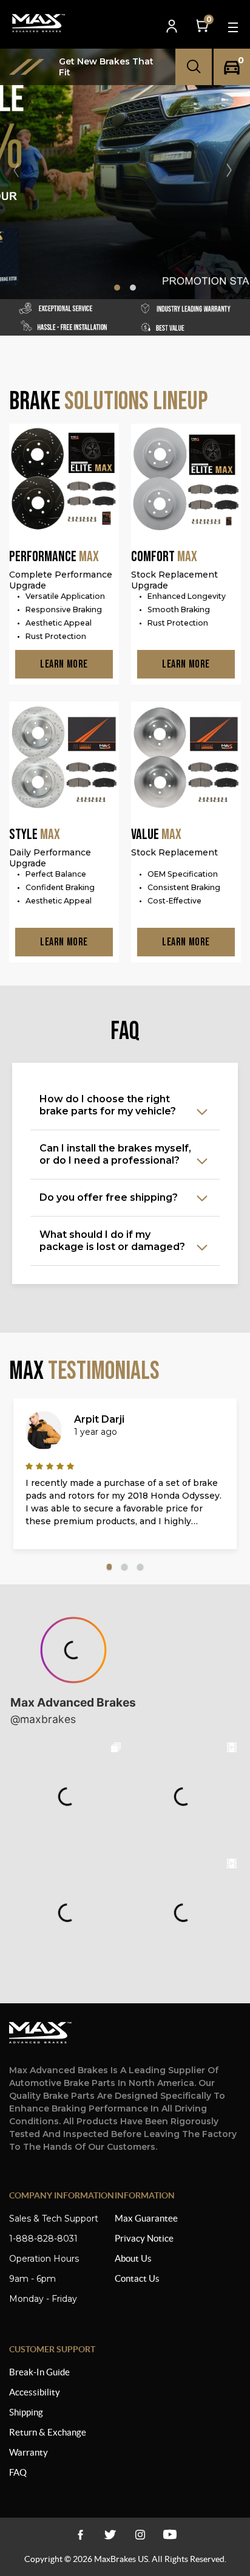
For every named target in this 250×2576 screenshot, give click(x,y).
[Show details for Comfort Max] (186, 480)
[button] (234, 170)
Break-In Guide (39, 2372)
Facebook (80, 2534)
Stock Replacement (174, 852)
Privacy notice (144, 2238)
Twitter (110, 2534)
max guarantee (146, 2218)
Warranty (29, 2452)
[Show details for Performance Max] (64, 480)
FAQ (18, 2472)
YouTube (140, 2534)
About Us (133, 2258)
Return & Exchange (48, 2432)
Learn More (64, 664)
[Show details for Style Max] (64, 758)
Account (173, 27)
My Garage (232, 67)
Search (194, 67)
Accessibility (35, 2392)
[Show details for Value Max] (186, 758)
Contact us (137, 2278)
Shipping (26, 2412)
